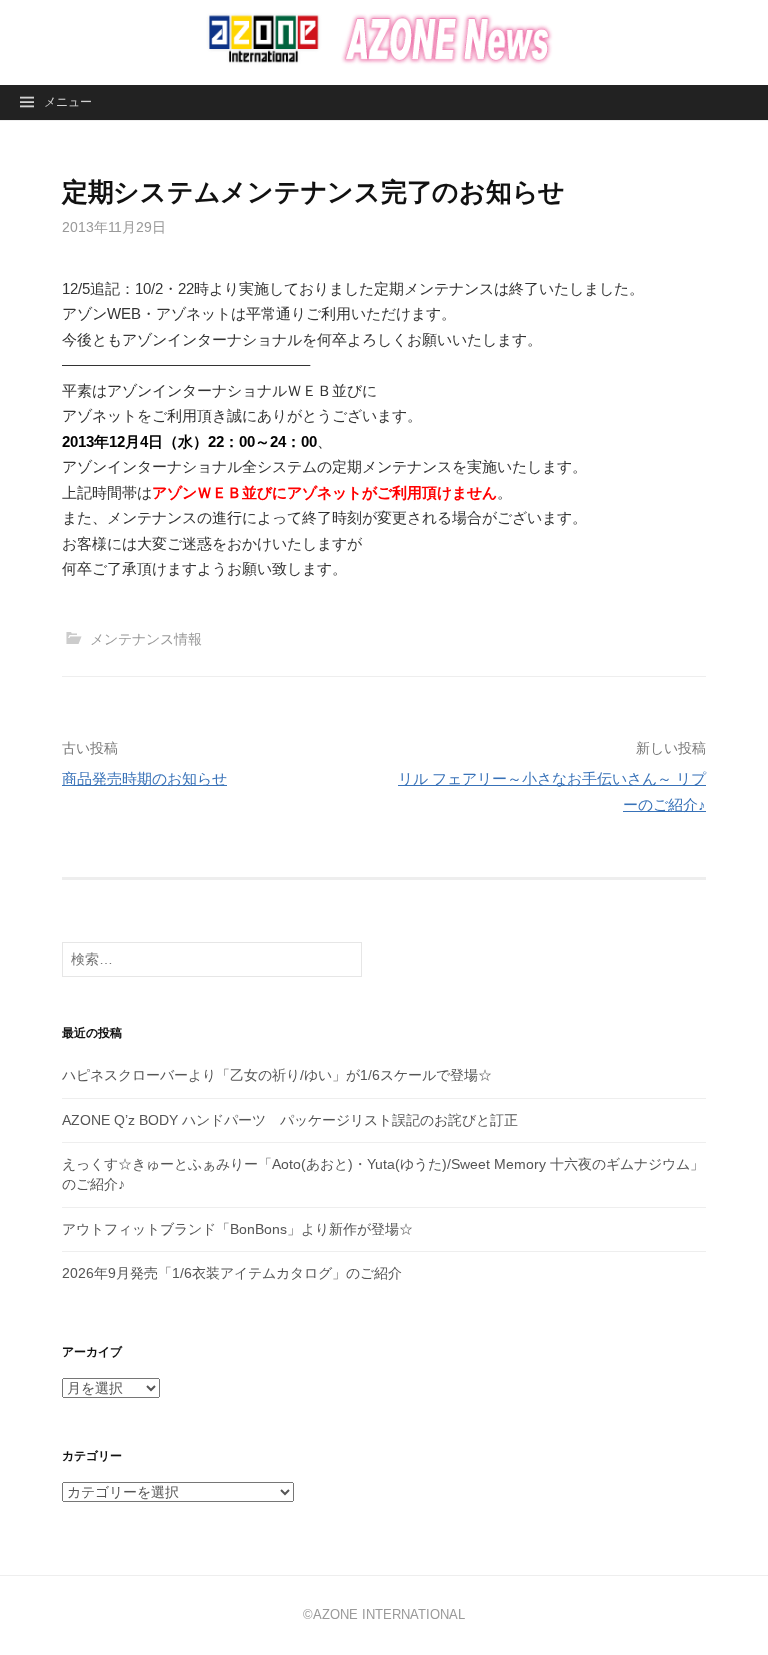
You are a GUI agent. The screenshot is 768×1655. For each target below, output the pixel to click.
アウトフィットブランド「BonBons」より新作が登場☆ (237, 1229)
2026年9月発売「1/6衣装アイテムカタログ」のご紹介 (232, 1273)
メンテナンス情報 (146, 639)
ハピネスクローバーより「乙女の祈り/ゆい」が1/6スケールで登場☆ (277, 1075)
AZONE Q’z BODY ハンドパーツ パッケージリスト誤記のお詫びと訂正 (290, 1120)
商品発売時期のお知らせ (144, 778)
